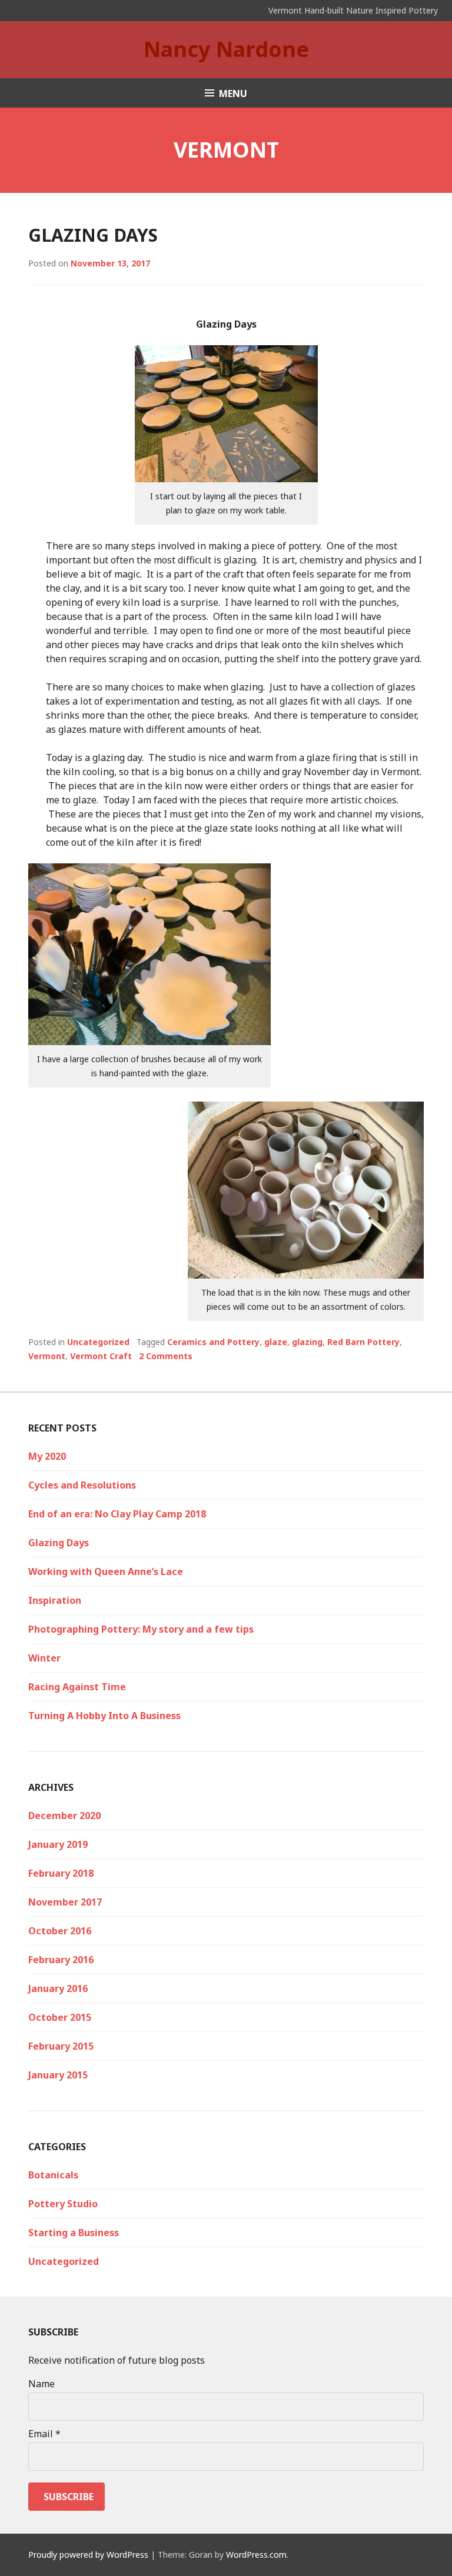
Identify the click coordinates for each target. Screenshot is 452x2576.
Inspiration (55, 1600)
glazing (307, 1342)
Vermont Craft (101, 1356)
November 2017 (65, 1902)
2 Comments (166, 1356)
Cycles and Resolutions (82, 1485)
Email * (44, 2434)
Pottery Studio (63, 2204)
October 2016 (60, 1931)
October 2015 (60, 2017)
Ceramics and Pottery (213, 1342)
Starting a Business (74, 2233)
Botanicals (53, 2175)
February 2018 (61, 1873)
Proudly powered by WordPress (88, 2555)
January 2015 (58, 2075)
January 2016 (58, 1988)
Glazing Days (93, 235)
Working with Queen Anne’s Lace (106, 1571)
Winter (44, 1658)
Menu (233, 94)
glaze (276, 1342)
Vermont (47, 1356)
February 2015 (61, 2046)
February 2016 (61, 1960)
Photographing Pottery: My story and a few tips (141, 1629)
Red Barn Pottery (363, 1342)
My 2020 (47, 1456)
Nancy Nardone (226, 49)
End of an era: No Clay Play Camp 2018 (117, 1514)
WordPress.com (256, 2555)
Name (41, 2384)
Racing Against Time (77, 1687)
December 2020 (64, 1816)
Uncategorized (98, 1342)
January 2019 (58, 1844)
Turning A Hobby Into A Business (104, 1716)
